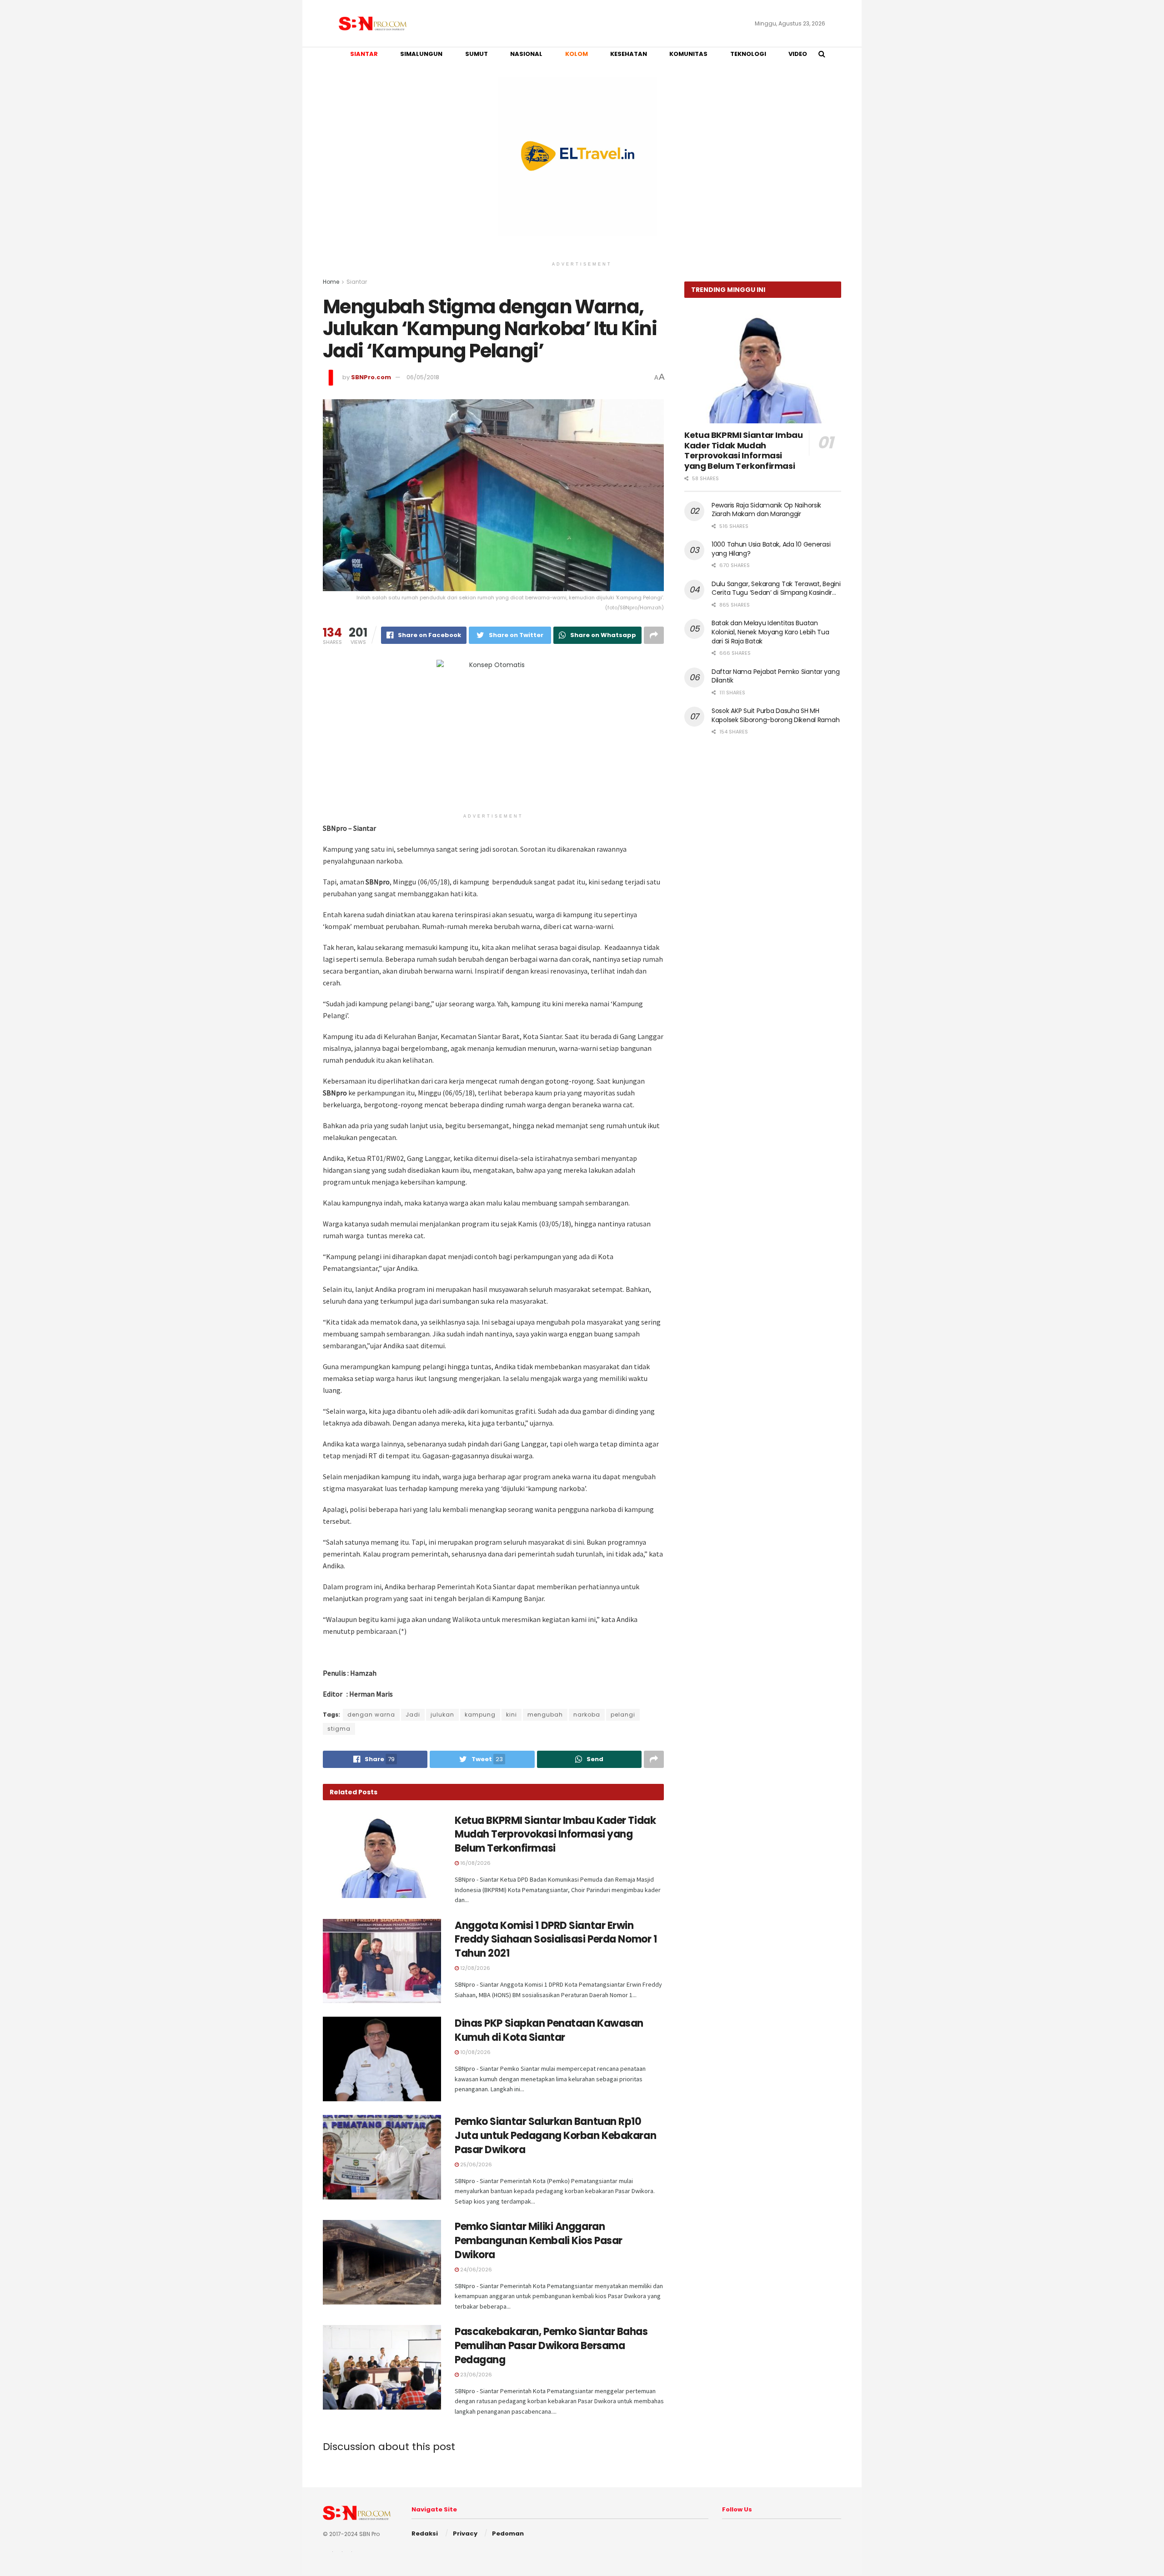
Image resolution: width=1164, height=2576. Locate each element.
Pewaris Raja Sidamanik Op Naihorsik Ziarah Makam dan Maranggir (766, 510)
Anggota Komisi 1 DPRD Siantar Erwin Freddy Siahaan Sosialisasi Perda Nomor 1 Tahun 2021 (556, 1940)
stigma (339, 1729)
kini (512, 1715)
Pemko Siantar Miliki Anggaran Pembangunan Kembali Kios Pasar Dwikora (539, 2241)
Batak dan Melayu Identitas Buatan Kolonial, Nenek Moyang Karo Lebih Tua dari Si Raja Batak (770, 632)
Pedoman (508, 2533)
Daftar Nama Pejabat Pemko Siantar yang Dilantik (775, 676)
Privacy (465, 2533)
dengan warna (371, 1715)
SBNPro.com (371, 377)
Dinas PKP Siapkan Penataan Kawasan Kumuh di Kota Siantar (549, 2030)
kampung (480, 1715)
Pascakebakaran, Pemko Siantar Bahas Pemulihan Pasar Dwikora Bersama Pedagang (551, 2346)
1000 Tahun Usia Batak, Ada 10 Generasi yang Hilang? (771, 549)
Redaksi (425, 2533)
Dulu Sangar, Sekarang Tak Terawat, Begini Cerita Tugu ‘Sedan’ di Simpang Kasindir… (776, 588)
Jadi (413, 1715)
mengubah (545, 1715)
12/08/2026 (474, 1968)
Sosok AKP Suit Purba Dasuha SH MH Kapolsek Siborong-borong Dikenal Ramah (775, 715)
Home (331, 282)
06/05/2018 (423, 377)
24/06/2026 (475, 2270)
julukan (442, 1715)
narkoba (587, 1715)
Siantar (357, 282)
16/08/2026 (475, 1863)
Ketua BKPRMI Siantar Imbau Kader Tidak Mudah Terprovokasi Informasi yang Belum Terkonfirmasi (555, 1835)
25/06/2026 (475, 2164)
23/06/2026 (475, 2375)
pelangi (623, 1715)
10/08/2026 (475, 2052)
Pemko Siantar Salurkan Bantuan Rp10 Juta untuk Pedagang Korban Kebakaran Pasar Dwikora (555, 2136)
